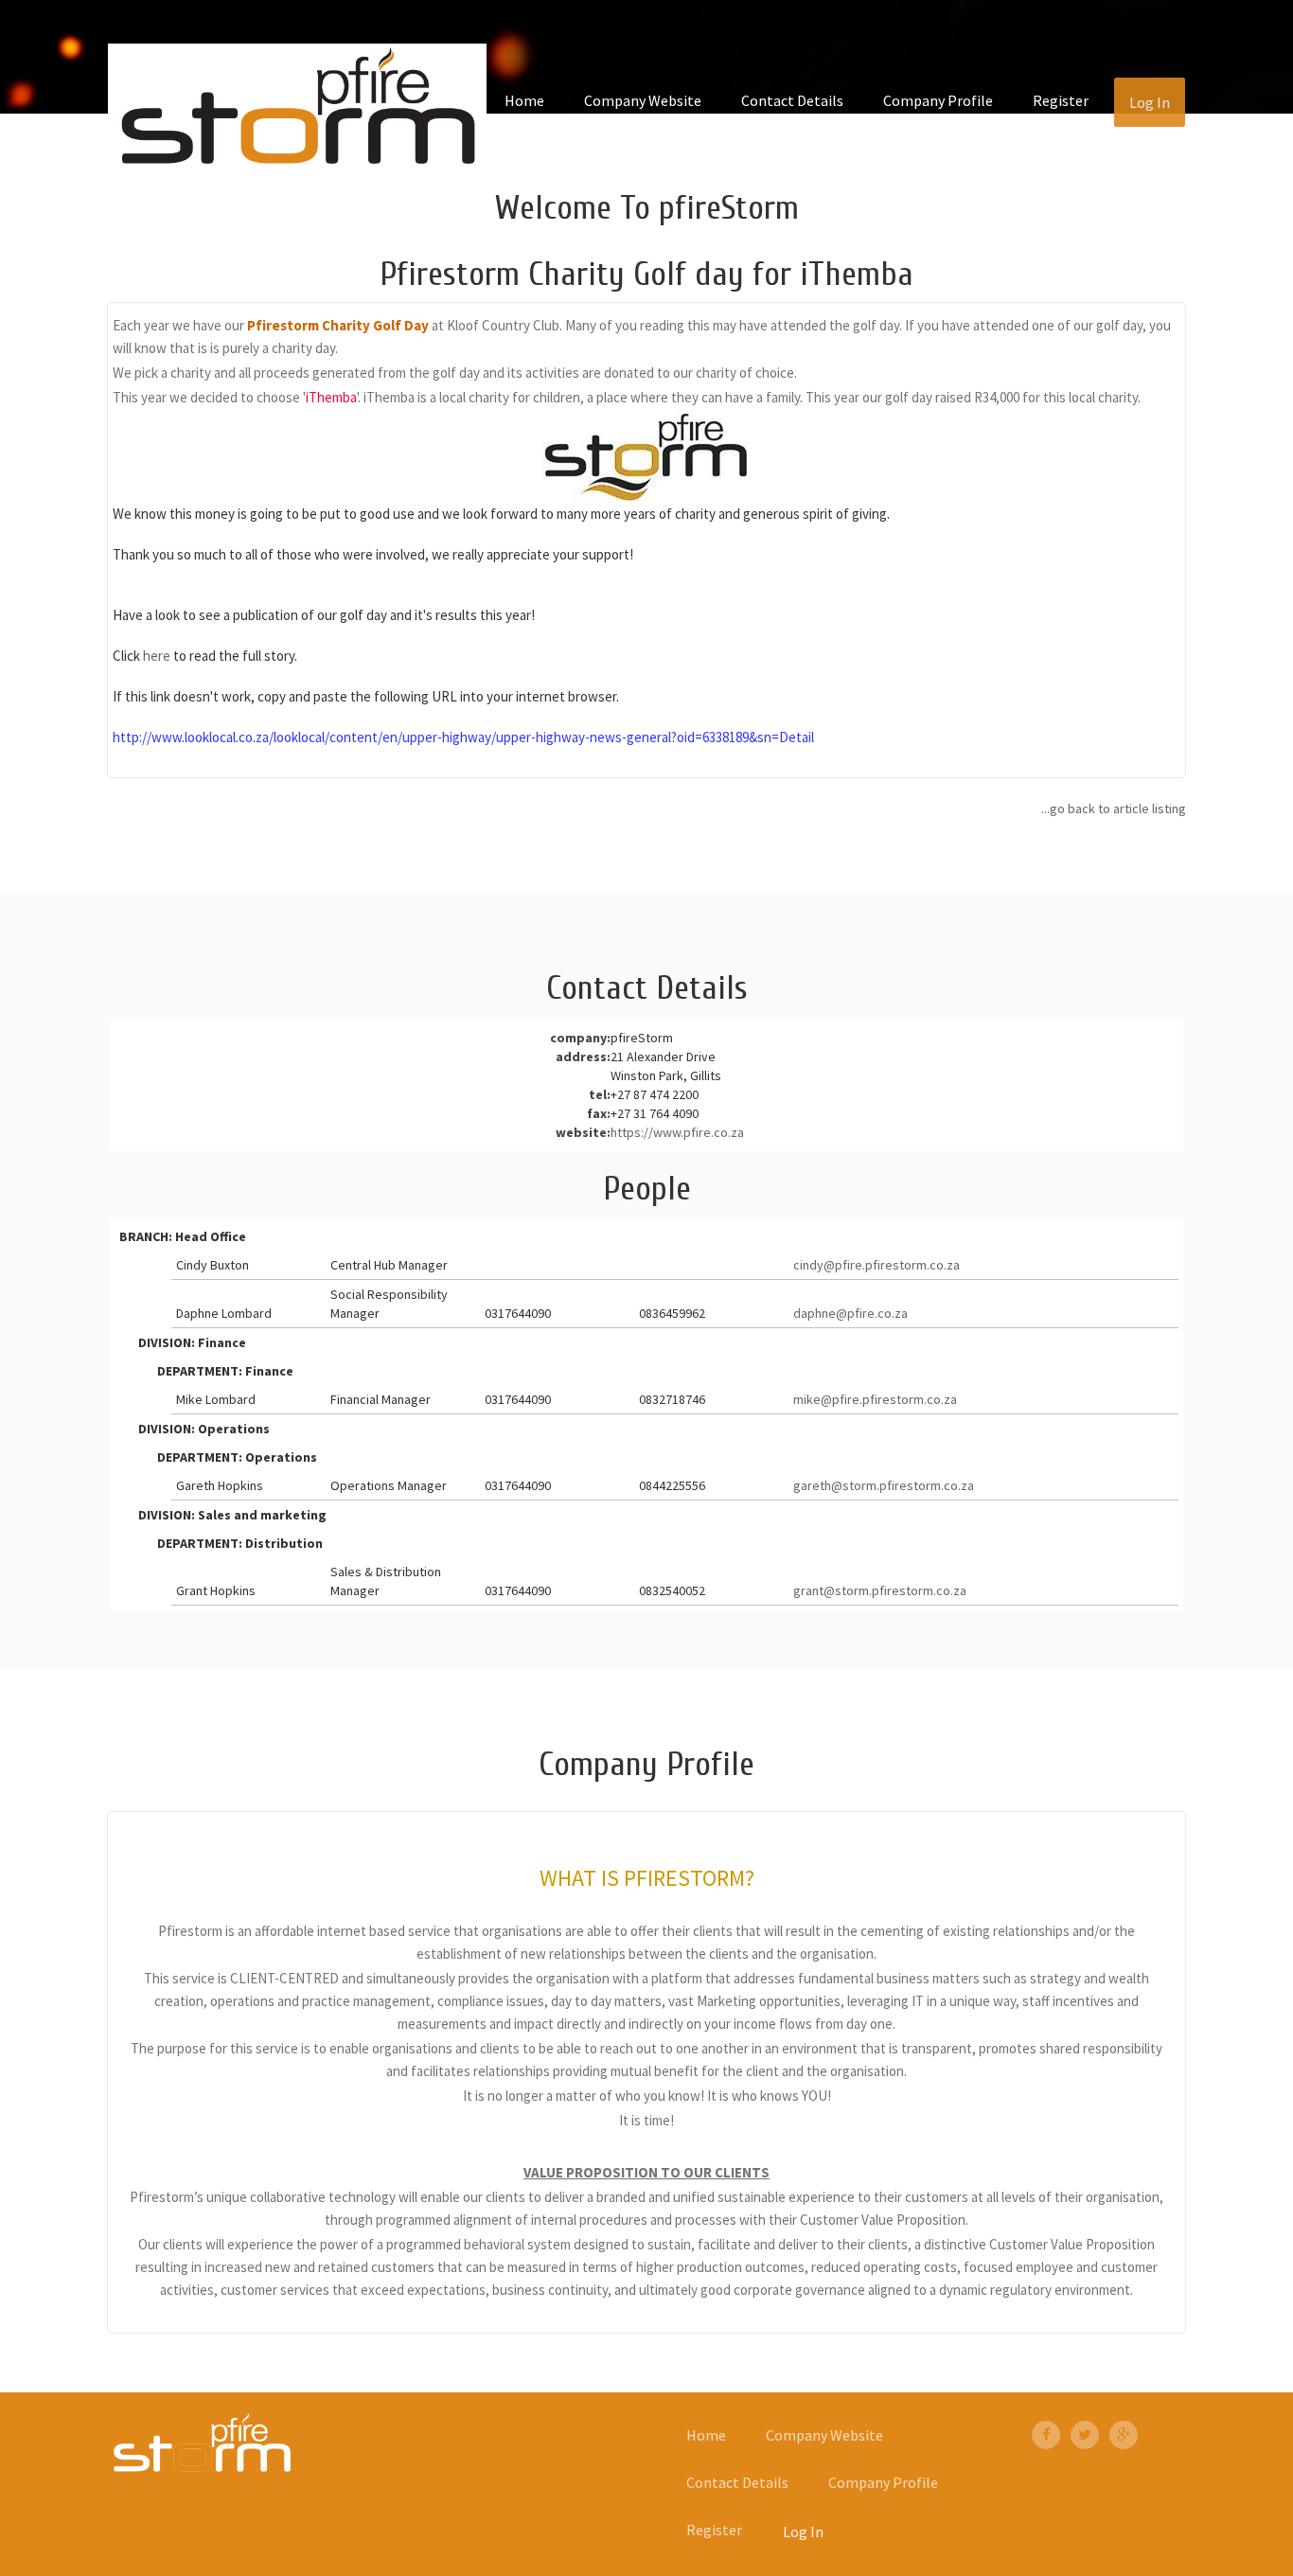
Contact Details (792, 100)
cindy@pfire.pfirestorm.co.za (877, 1265)
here (157, 656)
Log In (1150, 102)
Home (524, 100)
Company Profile (938, 100)
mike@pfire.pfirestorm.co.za (875, 1399)
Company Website (643, 100)
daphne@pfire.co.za (850, 1313)
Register (1061, 100)
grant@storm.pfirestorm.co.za (880, 1590)
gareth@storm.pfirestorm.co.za (884, 1485)
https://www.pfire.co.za (677, 1132)
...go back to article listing (1114, 808)
